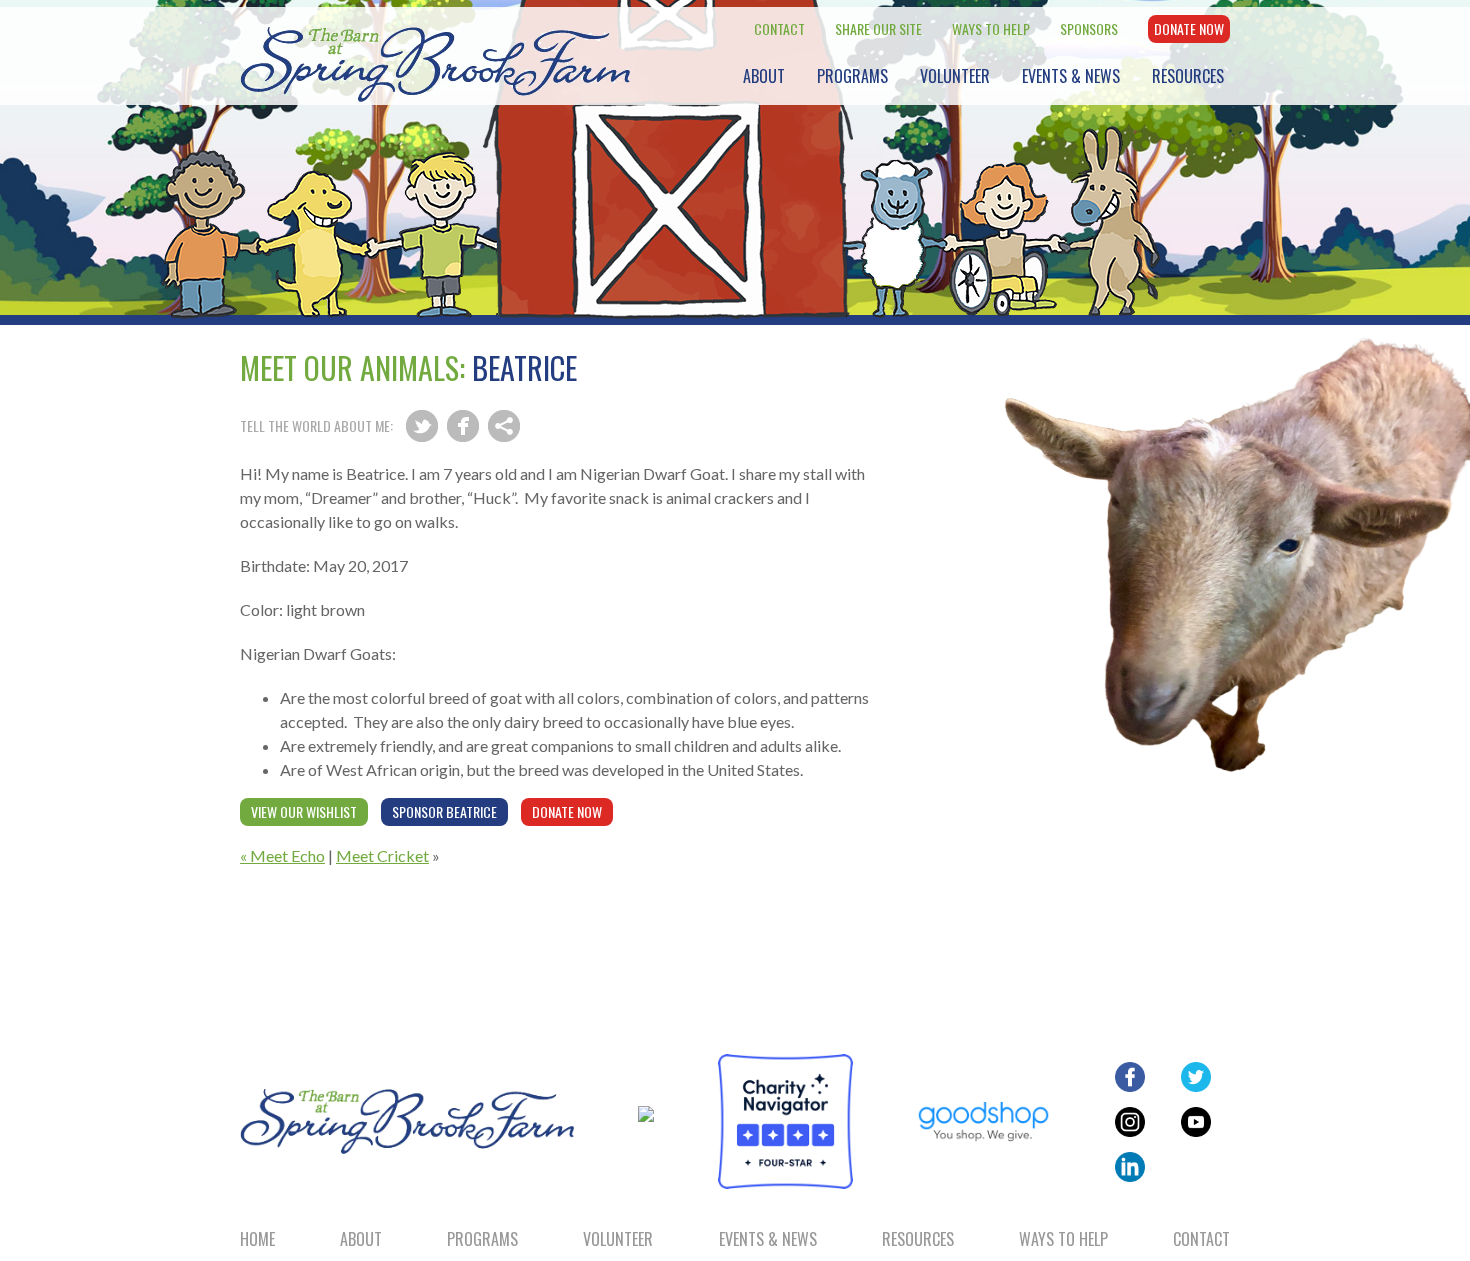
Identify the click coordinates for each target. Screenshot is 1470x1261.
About (764, 76)
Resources (1188, 76)
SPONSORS (1089, 28)
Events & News (1071, 76)
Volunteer (955, 76)
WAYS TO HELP (991, 28)
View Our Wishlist (304, 811)
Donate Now (567, 811)
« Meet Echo (282, 855)
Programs (852, 76)
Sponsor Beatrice (444, 811)
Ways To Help (1063, 1239)
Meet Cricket (382, 855)
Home (257, 1239)
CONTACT (779, 28)
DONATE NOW (1189, 28)
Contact (1201, 1239)
